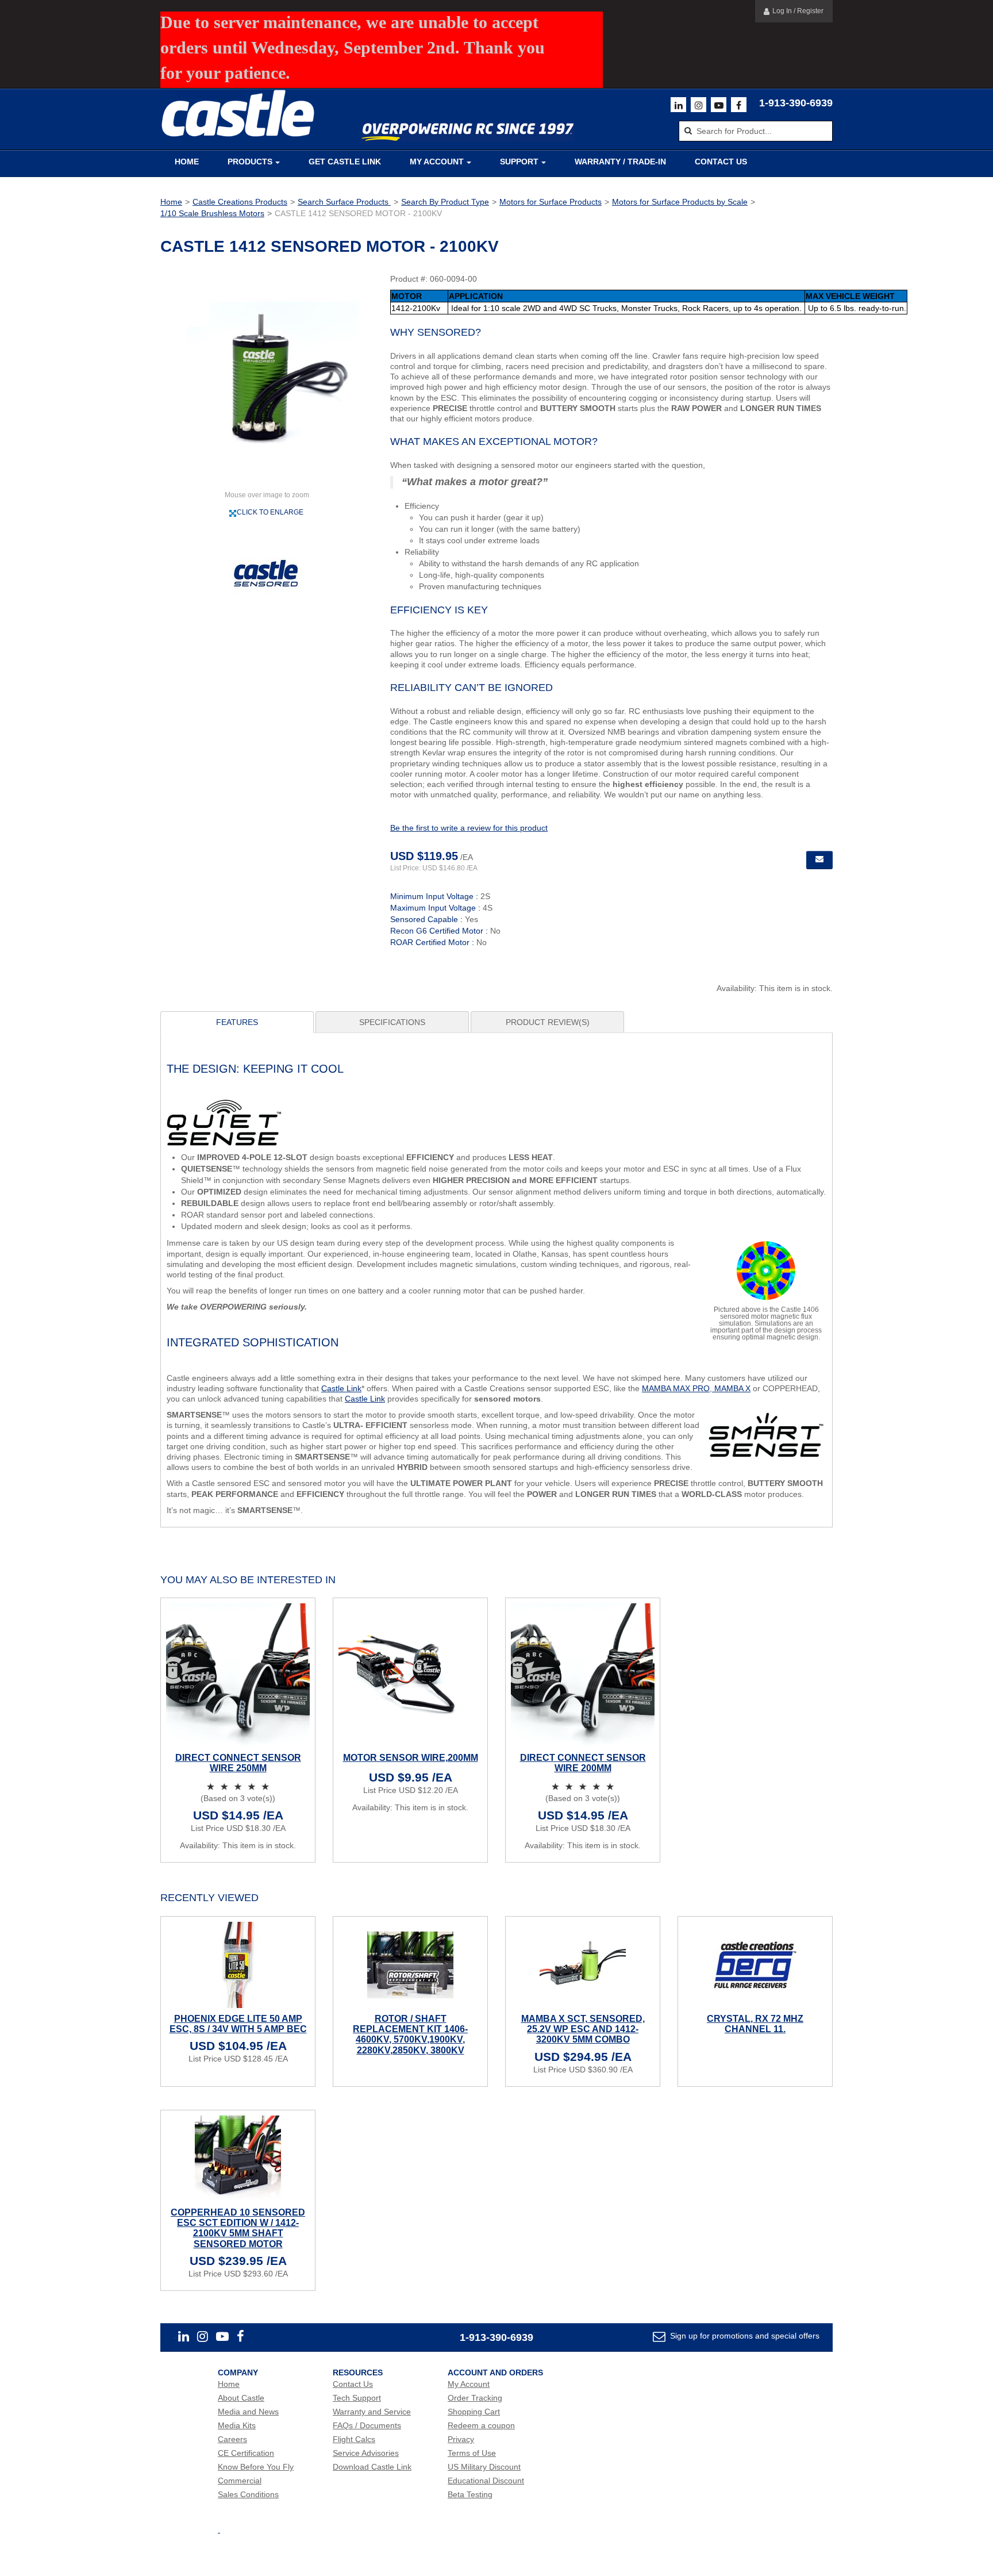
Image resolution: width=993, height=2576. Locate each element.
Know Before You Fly (256, 2467)
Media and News (248, 2412)
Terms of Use (472, 2453)
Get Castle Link (345, 162)
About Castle (241, 2398)
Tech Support (357, 2398)
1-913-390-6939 (796, 103)
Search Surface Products (344, 202)
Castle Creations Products (240, 202)
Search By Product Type (445, 202)
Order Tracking (475, 2398)
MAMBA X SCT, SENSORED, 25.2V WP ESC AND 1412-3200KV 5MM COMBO (583, 2029)
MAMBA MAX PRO (676, 1388)
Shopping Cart (474, 2412)
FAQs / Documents (367, 2425)
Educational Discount (486, 2481)
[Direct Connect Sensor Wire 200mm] (583, 1675)
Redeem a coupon (481, 2425)
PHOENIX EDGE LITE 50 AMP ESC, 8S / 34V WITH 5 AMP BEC (238, 2024)
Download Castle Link (372, 2467)
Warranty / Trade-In (620, 162)
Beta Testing (470, 2494)
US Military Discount (484, 2467)
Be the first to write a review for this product (469, 828)
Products (250, 162)
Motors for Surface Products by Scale (680, 202)
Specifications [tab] (392, 1022)
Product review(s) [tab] (548, 1022)
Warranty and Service (372, 2412)
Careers (232, 2439)
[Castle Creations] (238, 114)
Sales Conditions (248, 2494)
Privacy (461, 2439)
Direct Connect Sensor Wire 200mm (583, 1763)
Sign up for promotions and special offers (744, 2336)
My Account (437, 162)
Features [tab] (237, 1022)
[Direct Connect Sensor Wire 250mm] (238, 1675)
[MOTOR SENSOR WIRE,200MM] (410, 1675)
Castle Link (341, 1388)
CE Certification (246, 2453)
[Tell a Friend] (819, 860)
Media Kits (237, 2425)
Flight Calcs (354, 2439)
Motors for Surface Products (551, 202)
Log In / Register (798, 11)
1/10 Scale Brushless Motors (212, 213)
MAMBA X (731, 1388)
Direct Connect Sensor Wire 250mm (238, 1763)
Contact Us (721, 162)
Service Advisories (366, 2453)
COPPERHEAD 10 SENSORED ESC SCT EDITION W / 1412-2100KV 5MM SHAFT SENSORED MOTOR (238, 2228)
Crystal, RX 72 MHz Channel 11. (755, 2024)
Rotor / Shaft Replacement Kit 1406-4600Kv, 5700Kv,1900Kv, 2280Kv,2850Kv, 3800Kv (410, 2034)
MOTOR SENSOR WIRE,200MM (411, 1758)
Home (187, 162)
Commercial (240, 2481)
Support (519, 162)
